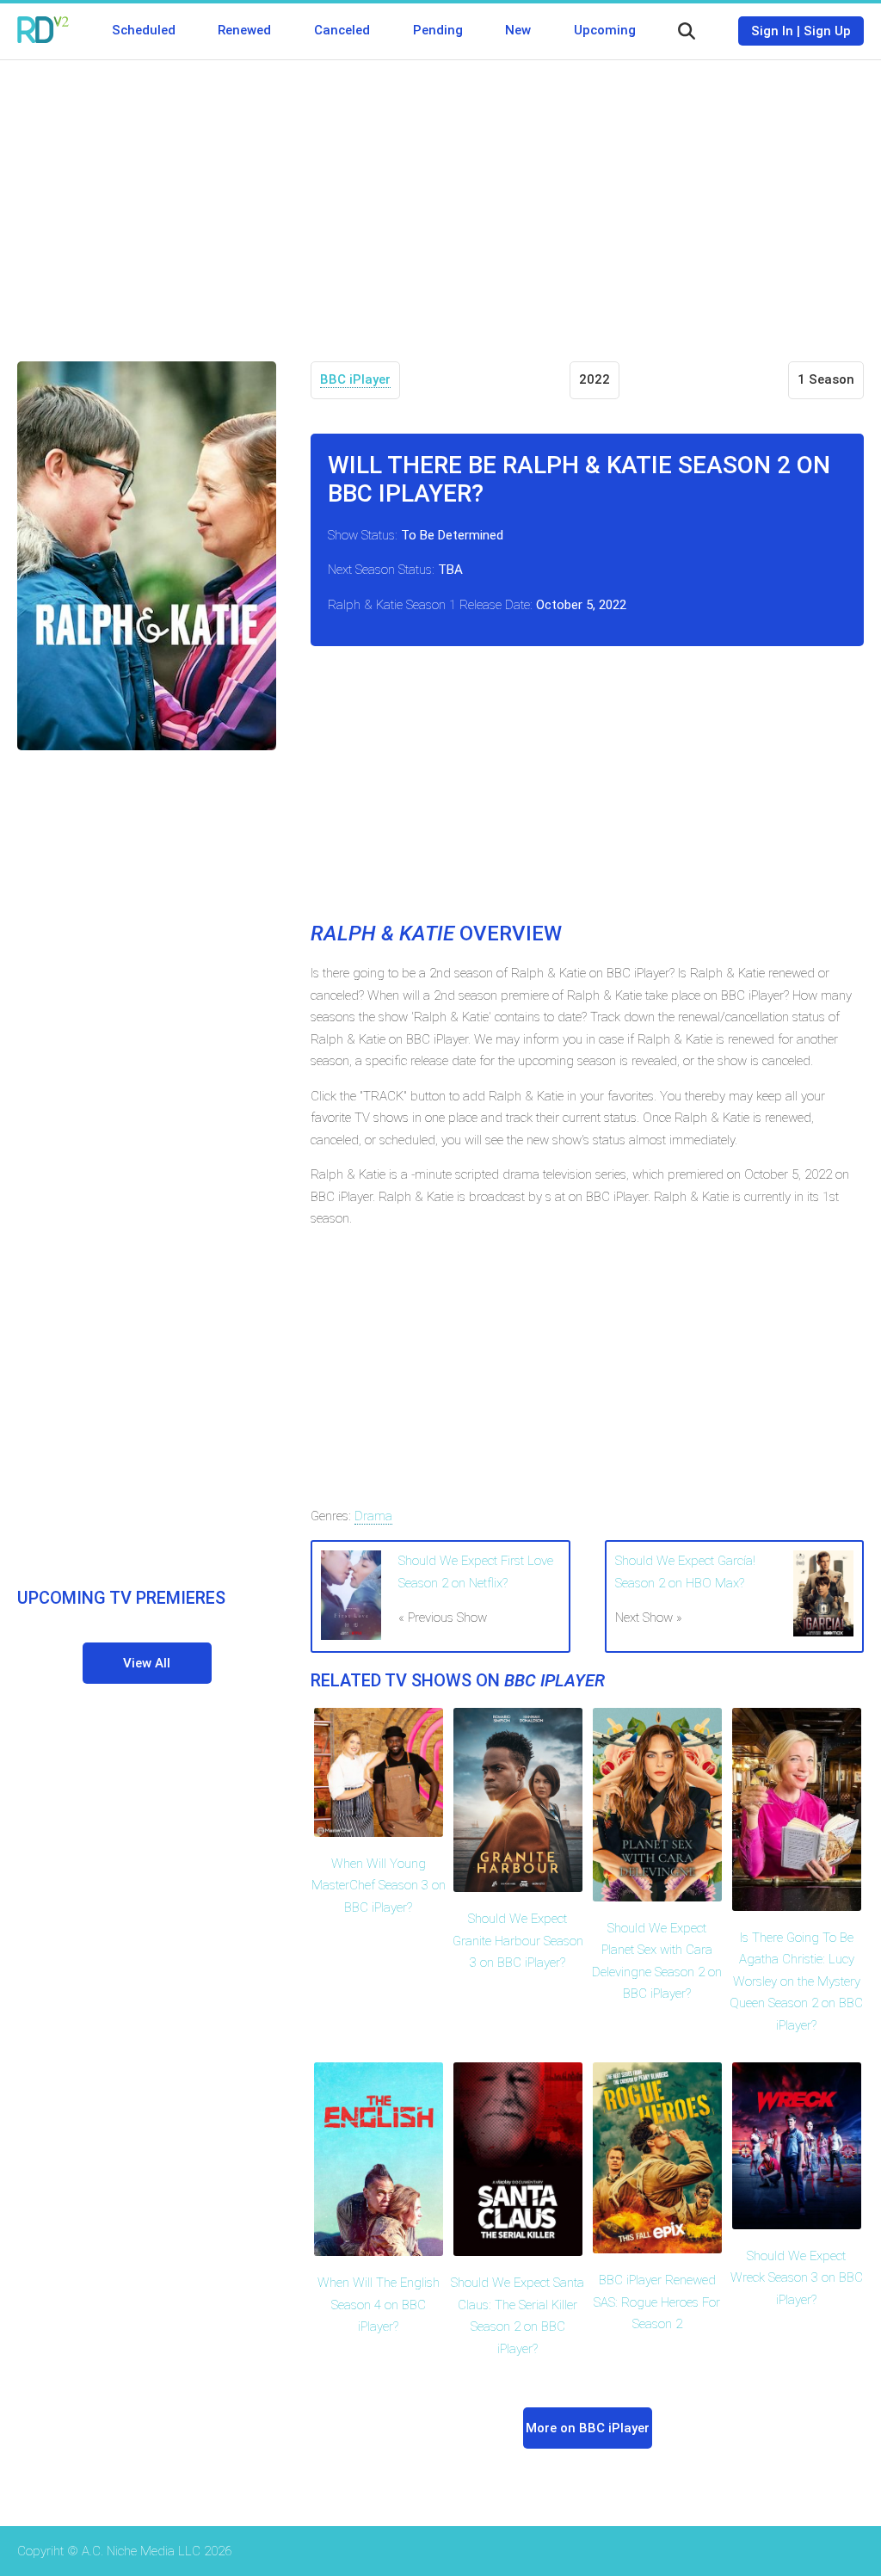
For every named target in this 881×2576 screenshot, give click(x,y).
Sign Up (827, 31)
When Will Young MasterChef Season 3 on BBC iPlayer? (379, 1886)
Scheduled (144, 30)
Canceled (342, 30)
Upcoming (605, 30)
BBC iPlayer (355, 379)
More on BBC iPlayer (588, 2428)
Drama (373, 1516)
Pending (438, 30)
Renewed (244, 30)
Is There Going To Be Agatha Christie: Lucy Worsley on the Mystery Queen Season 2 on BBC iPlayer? (796, 1981)
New (518, 30)
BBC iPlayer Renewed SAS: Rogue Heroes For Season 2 (657, 2302)
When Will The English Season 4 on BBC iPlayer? (379, 2305)
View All (147, 1663)
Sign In (772, 31)
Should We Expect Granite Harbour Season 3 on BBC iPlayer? (518, 1941)
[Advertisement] (440, 198)
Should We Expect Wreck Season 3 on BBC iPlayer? (797, 2278)
